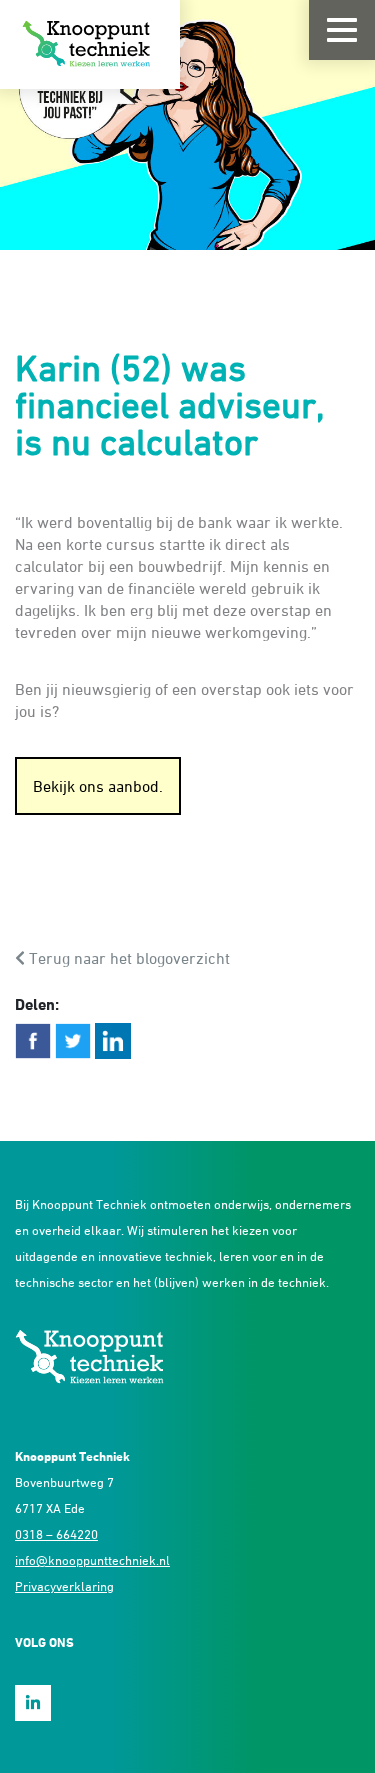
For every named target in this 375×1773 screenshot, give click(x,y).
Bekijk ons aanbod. (98, 786)
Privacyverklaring (64, 1586)
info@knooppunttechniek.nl (92, 1560)
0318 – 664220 (56, 1534)
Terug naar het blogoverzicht (127, 958)
